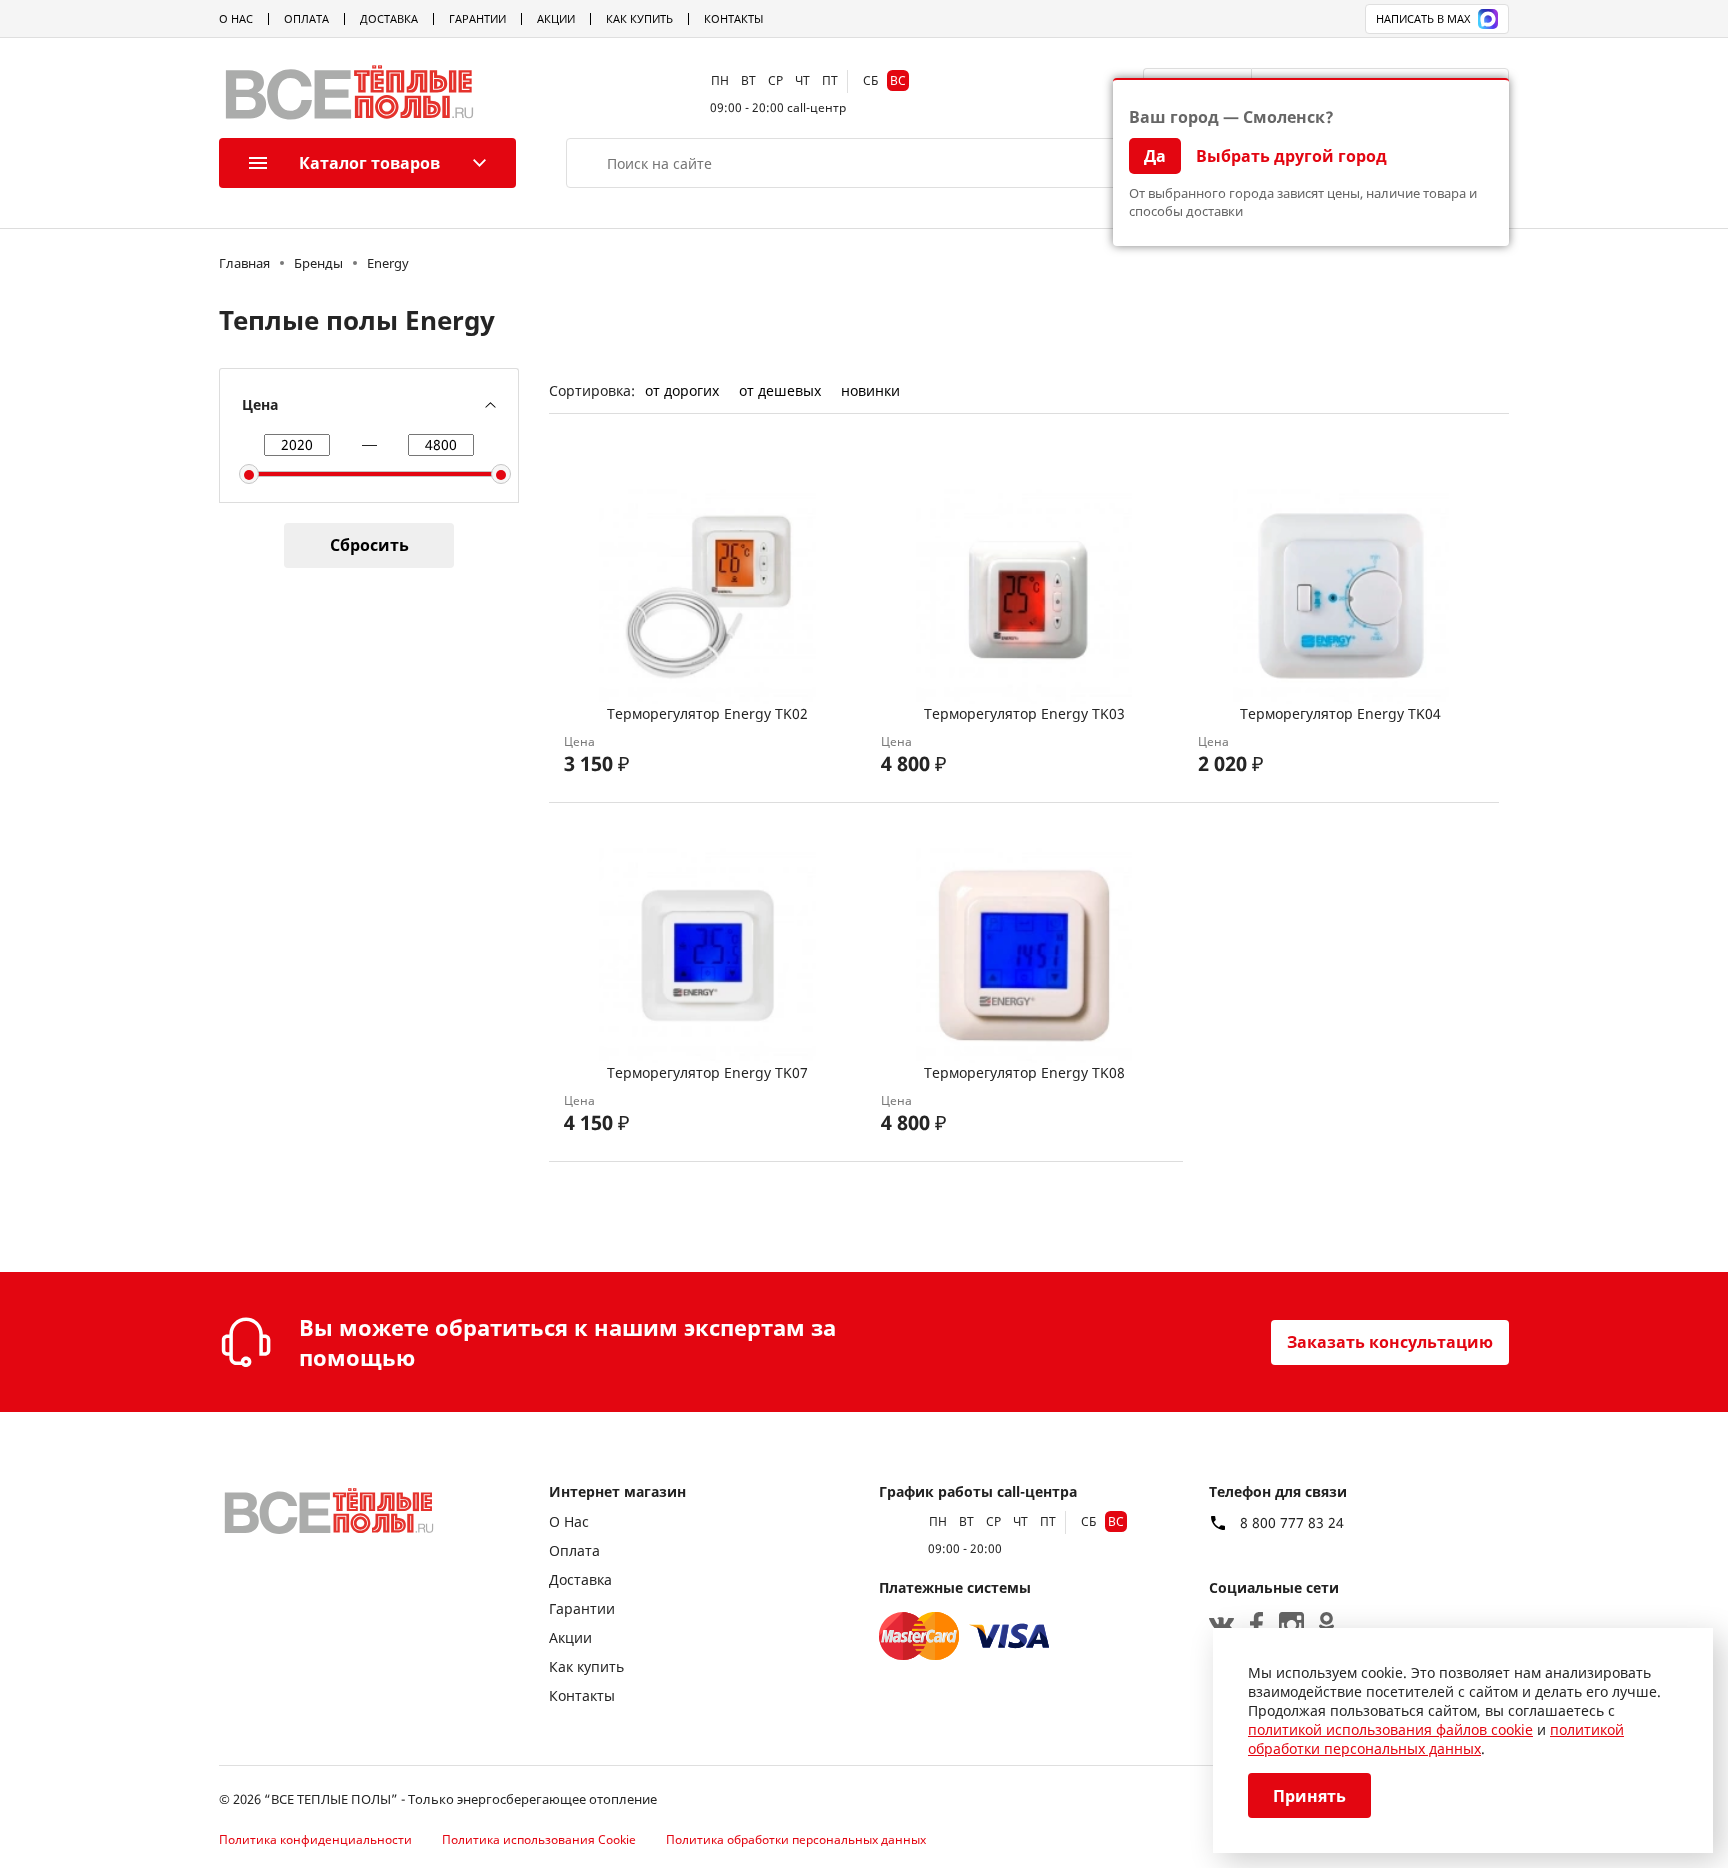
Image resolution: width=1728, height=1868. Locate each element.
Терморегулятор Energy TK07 (707, 1072)
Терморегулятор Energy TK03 (1024, 713)
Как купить (639, 18)
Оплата (306, 18)
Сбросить (369, 545)
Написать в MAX (1423, 18)
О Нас (236, 18)
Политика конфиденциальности (315, 1839)
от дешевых (780, 390)
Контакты (733, 18)
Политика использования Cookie (539, 1839)
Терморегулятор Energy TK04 (1340, 713)
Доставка (389, 18)
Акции (556, 18)
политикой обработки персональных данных (1436, 1739)
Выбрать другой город (1291, 156)
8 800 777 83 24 (1292, 1523)
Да (1155, 156)
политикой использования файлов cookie (1390, 1729)
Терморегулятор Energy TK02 (707, 713)
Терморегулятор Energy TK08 (1024, 1072)
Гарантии (477, 18)
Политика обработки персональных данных (796, 1839)
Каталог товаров (369, 163)
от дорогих (682, 390)
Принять (1309, 1796)
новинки (870, 390)
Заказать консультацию (1390, 1342)
